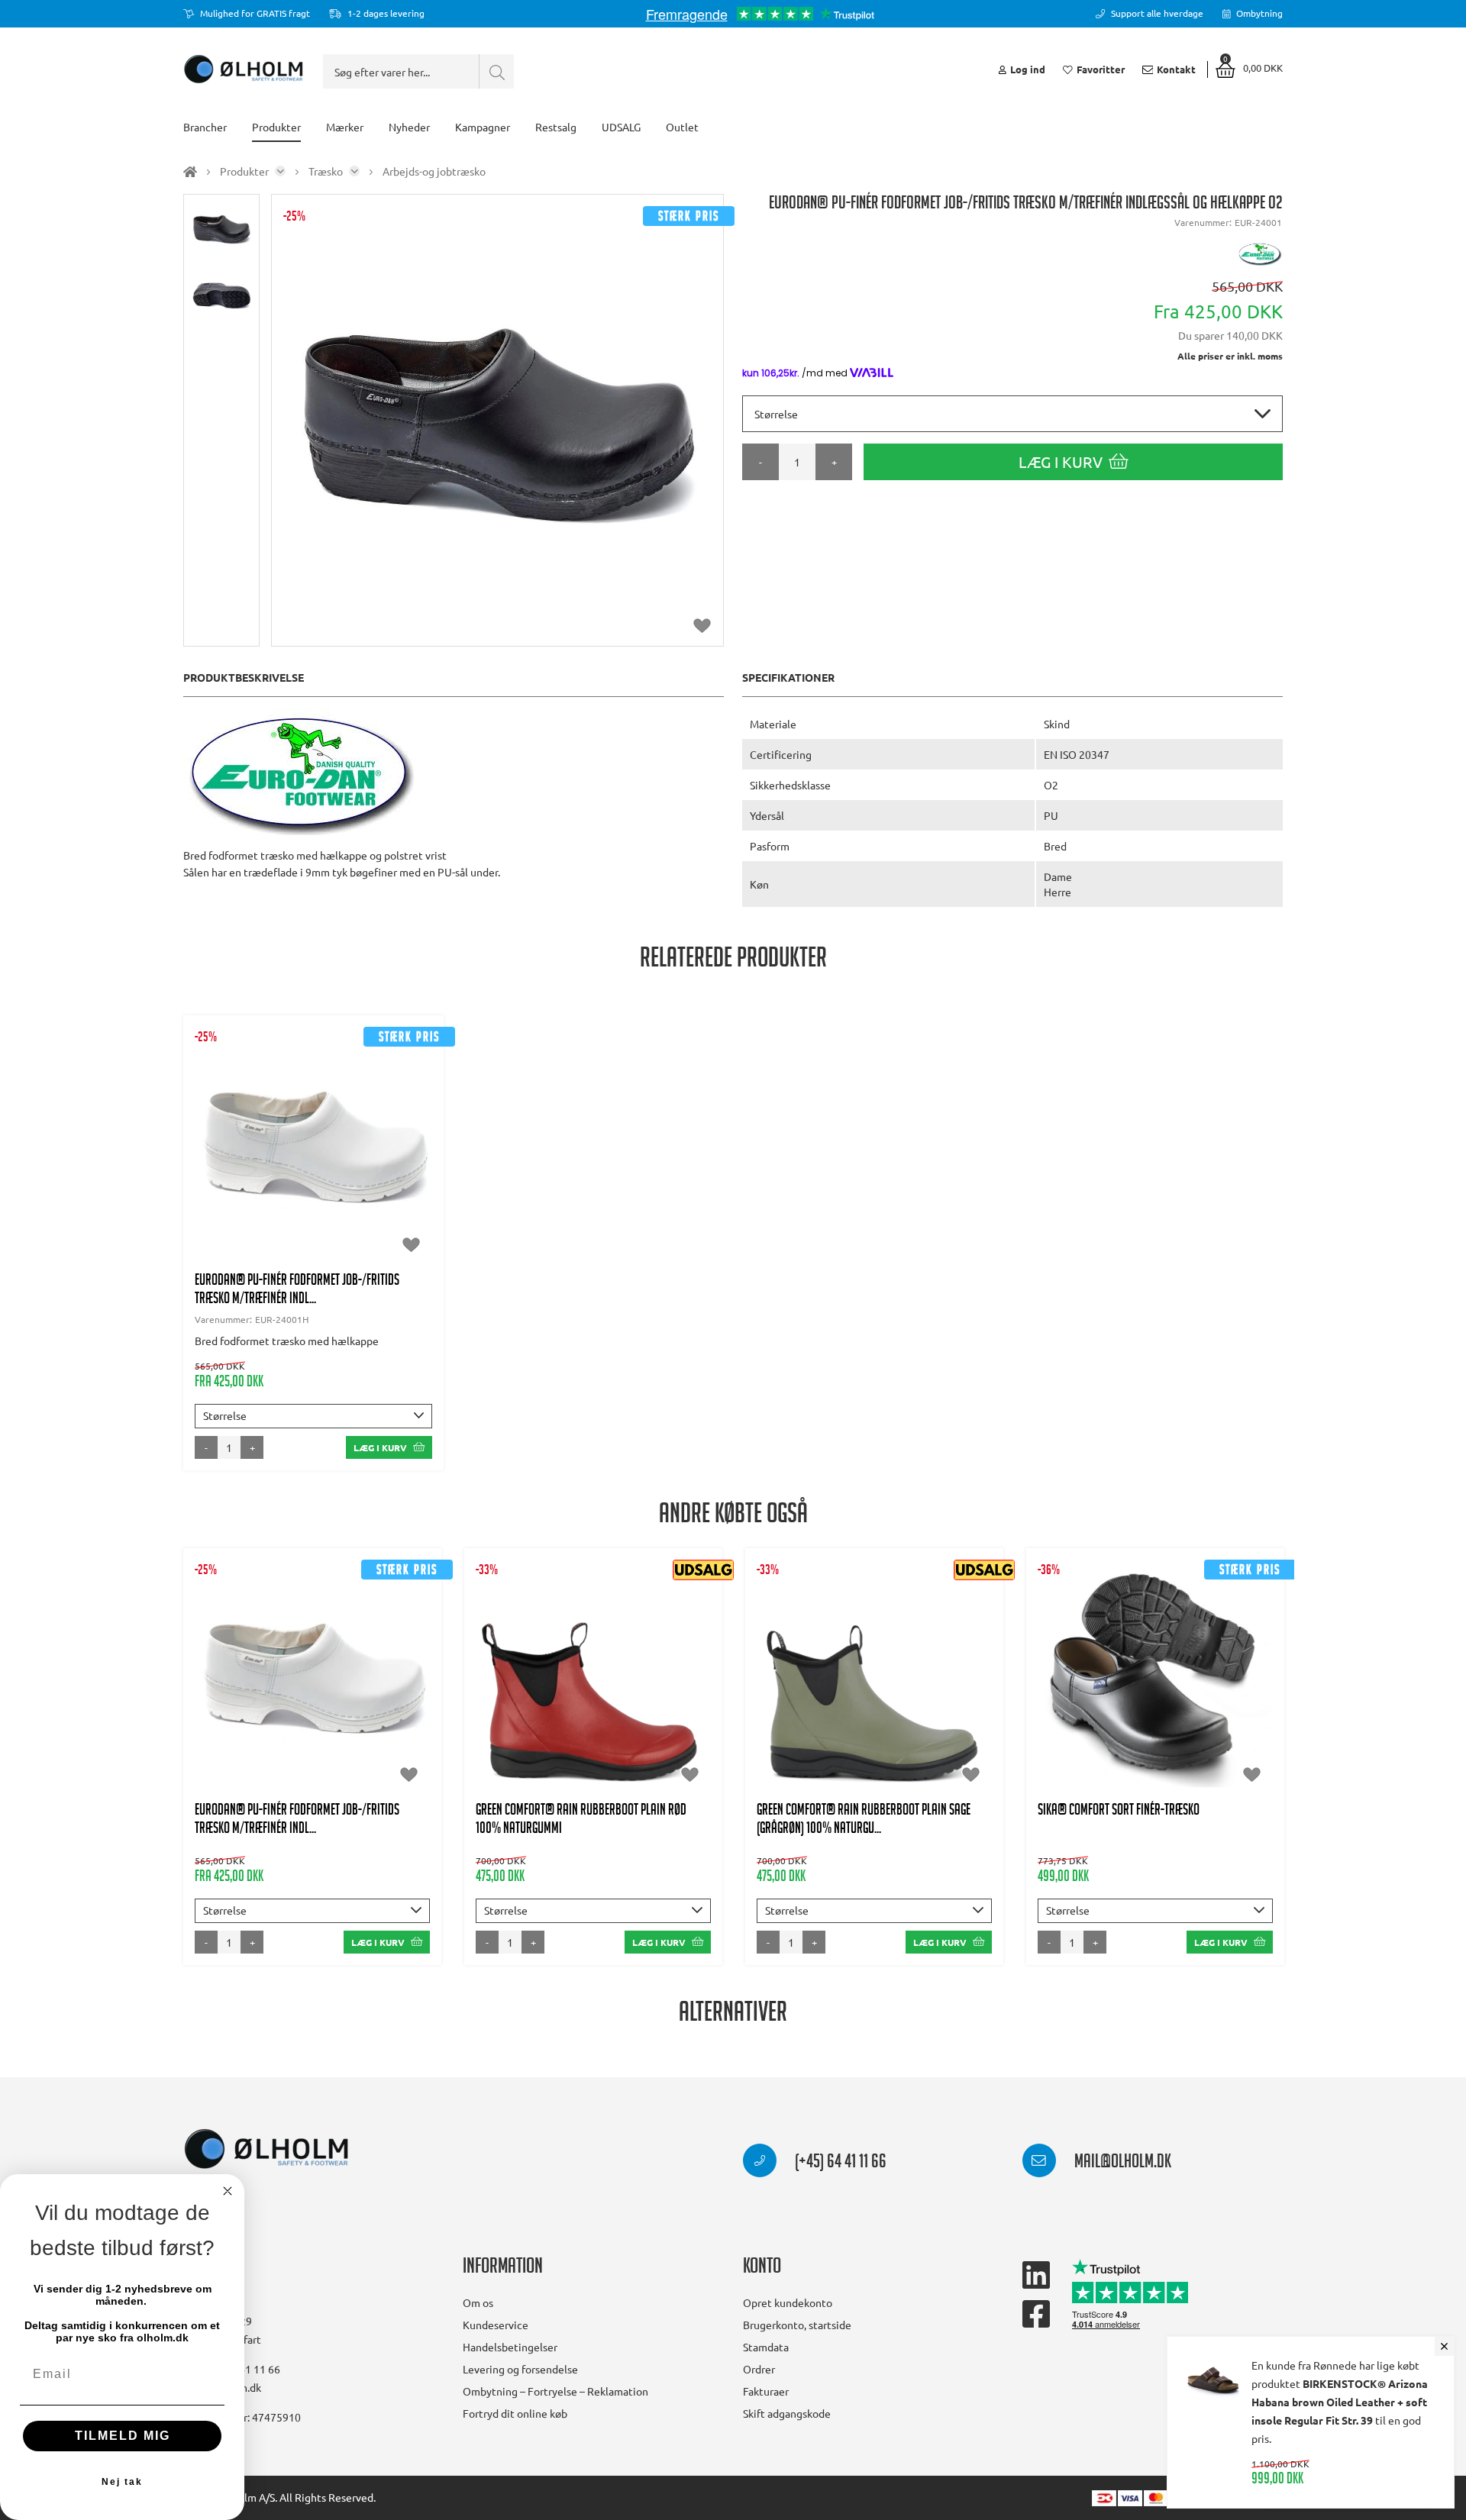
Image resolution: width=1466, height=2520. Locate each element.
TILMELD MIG (123, 2436)
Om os (478, 2302)
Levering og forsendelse (520, 2369)
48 (332, 1199)
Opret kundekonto (788, 2302)
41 (220, 1169)
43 (295, 1169)
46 (407, 1169)
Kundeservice (496, 2325)
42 (257, 1169)
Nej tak (122, 2482)
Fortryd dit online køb (515, 2413)
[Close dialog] (228, 2191)
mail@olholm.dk (1121, 2163)
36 (257, 1138)
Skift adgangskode (787, 2413)
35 (220, 1138)
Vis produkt (313, 1092)
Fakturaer (766, 2391)
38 (332, 1138)
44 (332, 1169)
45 (370, 1169)
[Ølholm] (266, 2149)
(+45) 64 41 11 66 (839, 2163)
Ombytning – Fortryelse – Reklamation (555, 2391)
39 (370, 1138)
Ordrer (759, 2369)
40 (407, 1138)
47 (295, 1199)
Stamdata (766, 2347)
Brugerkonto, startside (797, 2325)
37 (295, 1138)
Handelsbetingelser (510, 2347)
